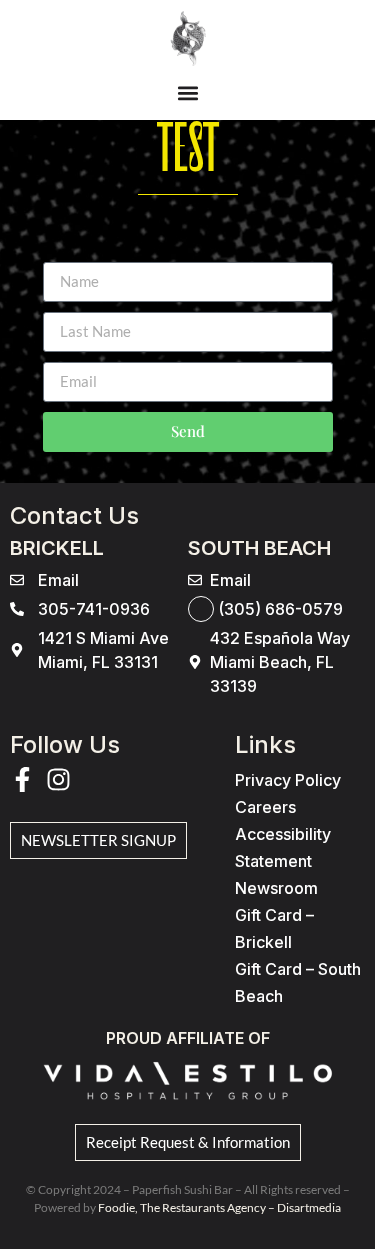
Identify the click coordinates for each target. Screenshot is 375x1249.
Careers (265, 807)
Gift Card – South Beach (298, 982)
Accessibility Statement (283, 847)
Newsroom (276, 888)
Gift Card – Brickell (274, 928)
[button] (187, 93)
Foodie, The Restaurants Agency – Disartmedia (219, 1207)
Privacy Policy (288, 780)
